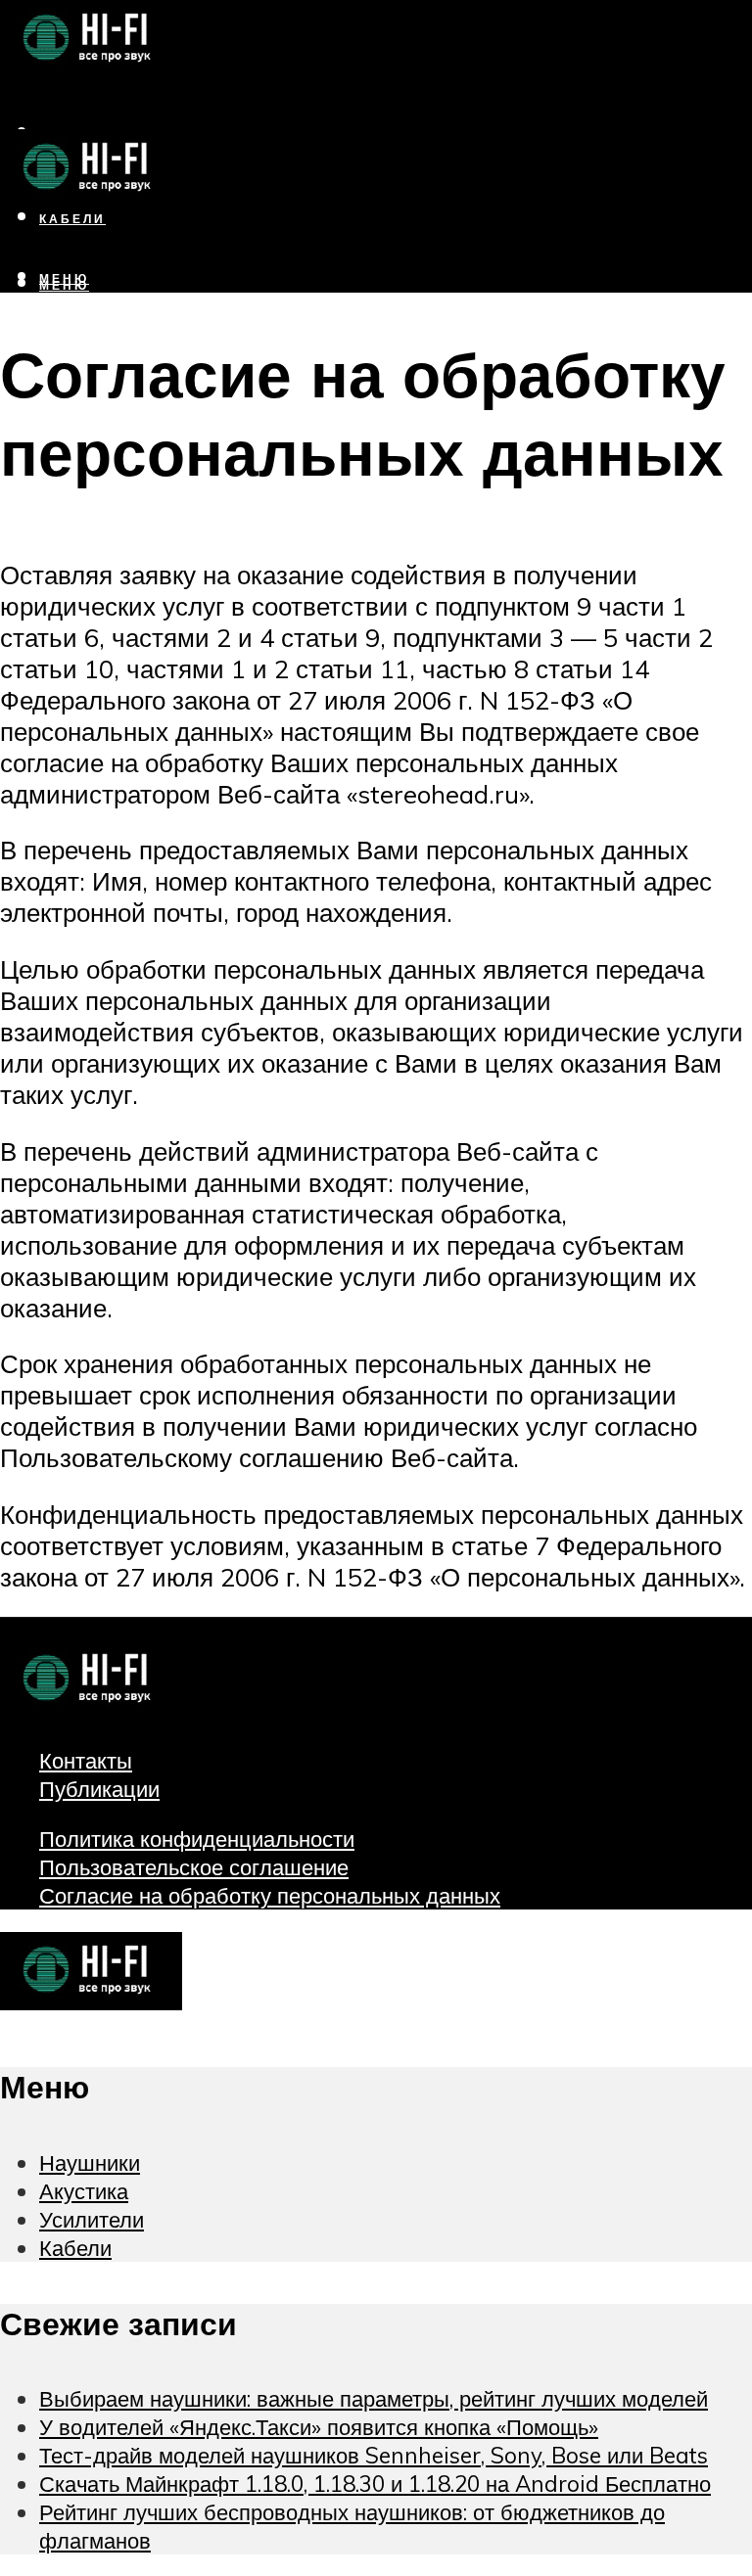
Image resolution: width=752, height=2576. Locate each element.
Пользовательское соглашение (194, 1867)
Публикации (99, 1789)
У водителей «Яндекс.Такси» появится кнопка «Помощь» (319, 2427)
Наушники (90, 2162)
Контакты (86, 1760)
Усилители (92, 2219)
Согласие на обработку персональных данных (270, 1895)
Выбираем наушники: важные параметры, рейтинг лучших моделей (374, 2398)
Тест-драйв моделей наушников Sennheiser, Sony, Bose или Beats (374, 2455)
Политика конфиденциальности (197, 1839)
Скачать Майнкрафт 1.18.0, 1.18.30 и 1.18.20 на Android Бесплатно (375, 2484)
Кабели (75, 2248)
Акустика (84, 2191)
